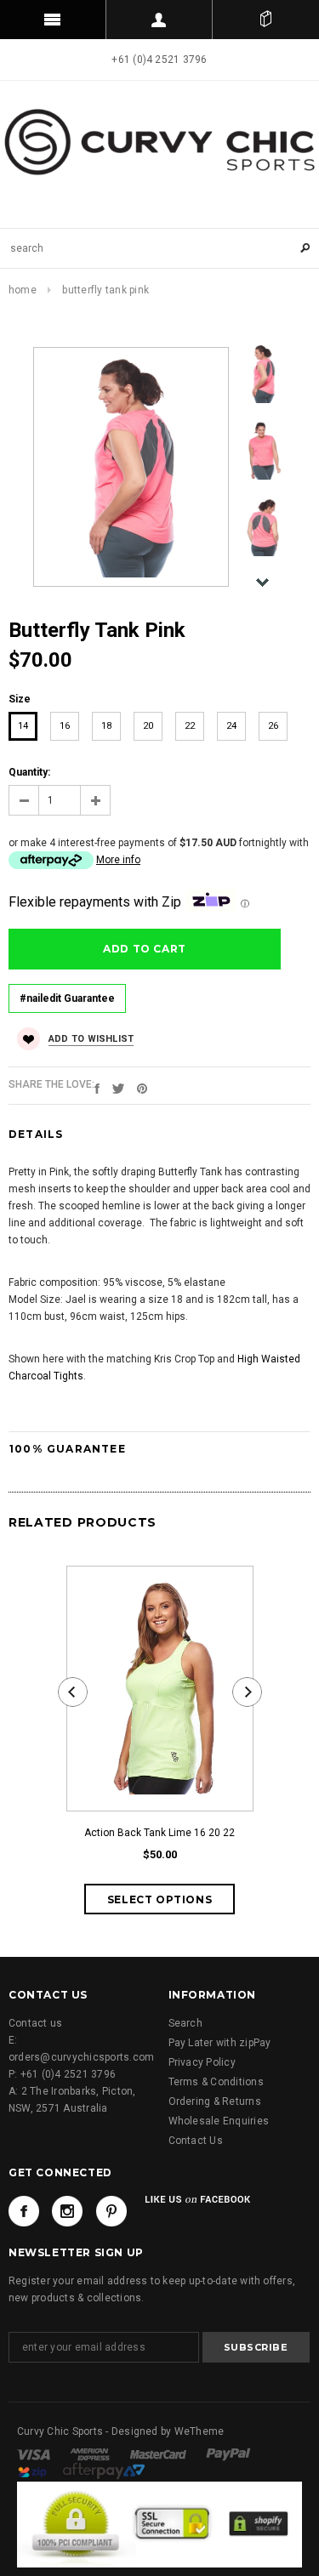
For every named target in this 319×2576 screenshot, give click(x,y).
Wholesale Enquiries (219, 2121)
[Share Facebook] (97, 1088)
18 (106, 726)
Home (23, 290)
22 (190, 726)
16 (65, 726)
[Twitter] (118, 1088)
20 (148, 726)
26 (273, 726)
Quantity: (29, 772)
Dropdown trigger (159, 20)
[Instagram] (67, 2211)
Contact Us (196, 2141)
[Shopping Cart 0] (266, 20)
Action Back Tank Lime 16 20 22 (159, 1833)
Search (185, 2023)
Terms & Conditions (216, 2082)
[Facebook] (24, 2211)
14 (23, 726)
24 (231, 726)
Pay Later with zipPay (220, 2043)
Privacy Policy (202, 2062)
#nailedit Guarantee (67, 998)
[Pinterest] (142, 1088)
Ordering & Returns (215, 2101)
